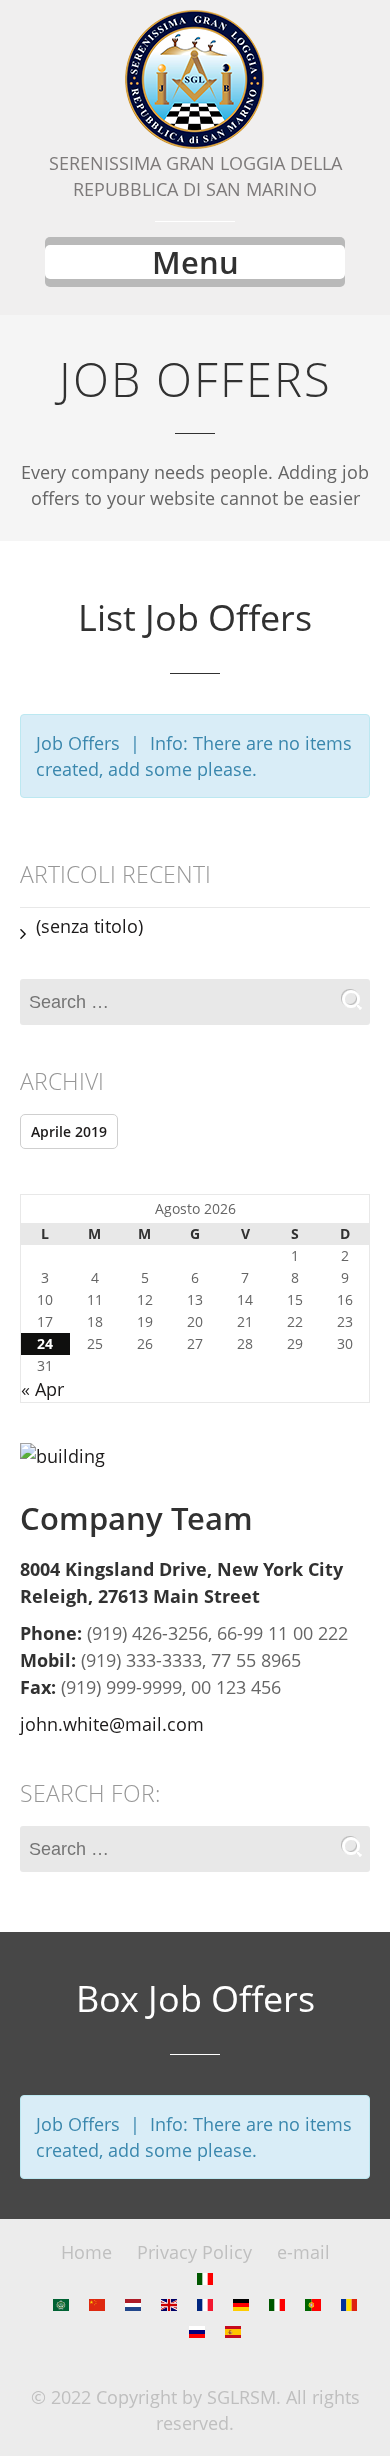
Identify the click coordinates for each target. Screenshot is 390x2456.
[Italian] (205, 2278)
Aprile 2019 (69, 1131)
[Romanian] (349, 2304)
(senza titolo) (89, 926)
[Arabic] (61, 2304)
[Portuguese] (313, 2304)
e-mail (303, 2252)
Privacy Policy (194, 2252)
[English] (169, 2304)
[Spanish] (233, 2331)
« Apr (42, 1389)
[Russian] (197, 2331)
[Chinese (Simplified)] (97, 2304)
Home (86, 2252)
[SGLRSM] (195, 80)
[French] (205, 2304)
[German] (241, 2304)
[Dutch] (133, 2304)
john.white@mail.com (112, 1724)
